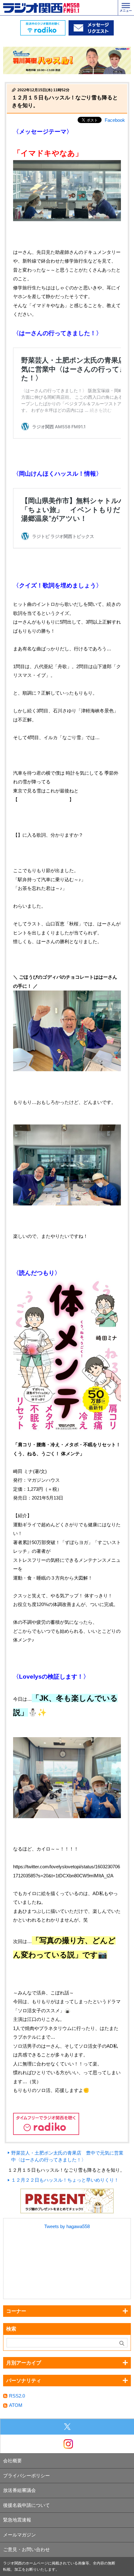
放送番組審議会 (19, 2490)
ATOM (16, 2405)
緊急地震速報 (17, 2520)
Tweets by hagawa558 (67, 2226)
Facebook (115, 120)
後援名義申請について (26, 2505)
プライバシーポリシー (26, 2476)
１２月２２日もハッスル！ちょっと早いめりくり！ (65, 2180)
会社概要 (12, 2461)
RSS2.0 (17, 2396)
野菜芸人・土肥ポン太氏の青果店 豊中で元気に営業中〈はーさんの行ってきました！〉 (67, 2156)
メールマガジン (19, 2535)
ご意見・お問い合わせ (26, 2549)
